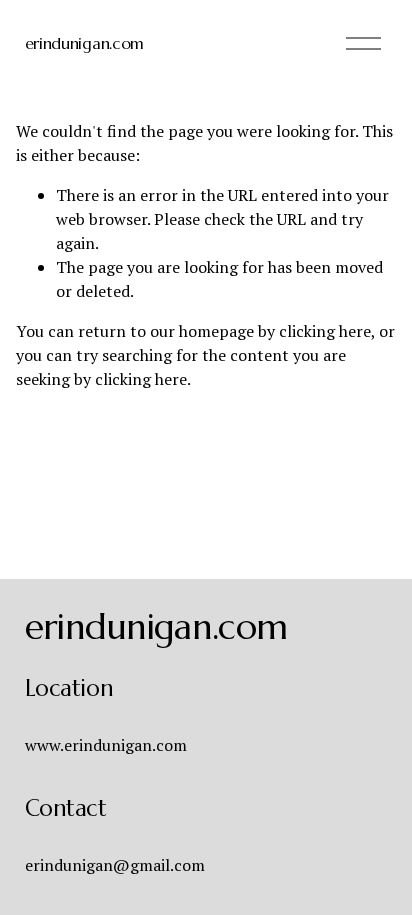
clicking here (325, 331)
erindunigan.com (84, 43)
